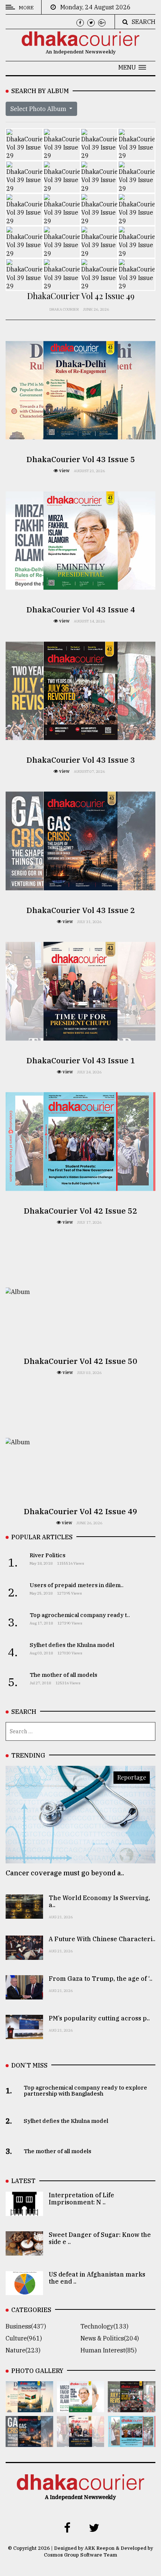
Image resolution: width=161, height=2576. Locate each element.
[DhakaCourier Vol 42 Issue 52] (132, 2442)
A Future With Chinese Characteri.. (102, 1939)
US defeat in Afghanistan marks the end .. (97, 2278)
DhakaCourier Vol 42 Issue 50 (80, 1361)
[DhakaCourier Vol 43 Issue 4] (81, 2407)
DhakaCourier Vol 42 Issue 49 (80, 1511)
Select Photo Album (39, 109)
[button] (132, 67)
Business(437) (26, 2326)
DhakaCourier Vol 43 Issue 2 (81, 910)
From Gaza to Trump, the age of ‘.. (101, 1979)
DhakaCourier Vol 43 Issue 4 (81, 609)
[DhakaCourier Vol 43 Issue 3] (132, 2407)
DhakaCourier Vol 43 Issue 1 (81, 1060)
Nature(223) (23, 2350)
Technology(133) (104, 2326)
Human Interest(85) (109, 2350)
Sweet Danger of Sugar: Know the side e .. (100, 2238)
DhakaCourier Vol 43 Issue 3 (81, 760)
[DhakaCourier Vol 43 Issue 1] (81, 2442)
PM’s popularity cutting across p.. (99, 2018)
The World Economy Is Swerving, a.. (99, 1901)
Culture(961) (24, 2338)
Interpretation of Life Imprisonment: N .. (81, 2199)
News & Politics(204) (110, 2338)
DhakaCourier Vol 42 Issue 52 (80, 1211)
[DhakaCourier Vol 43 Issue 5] (29, 2407)
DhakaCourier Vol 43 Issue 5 (81, 459)
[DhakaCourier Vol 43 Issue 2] (29, 2442)
